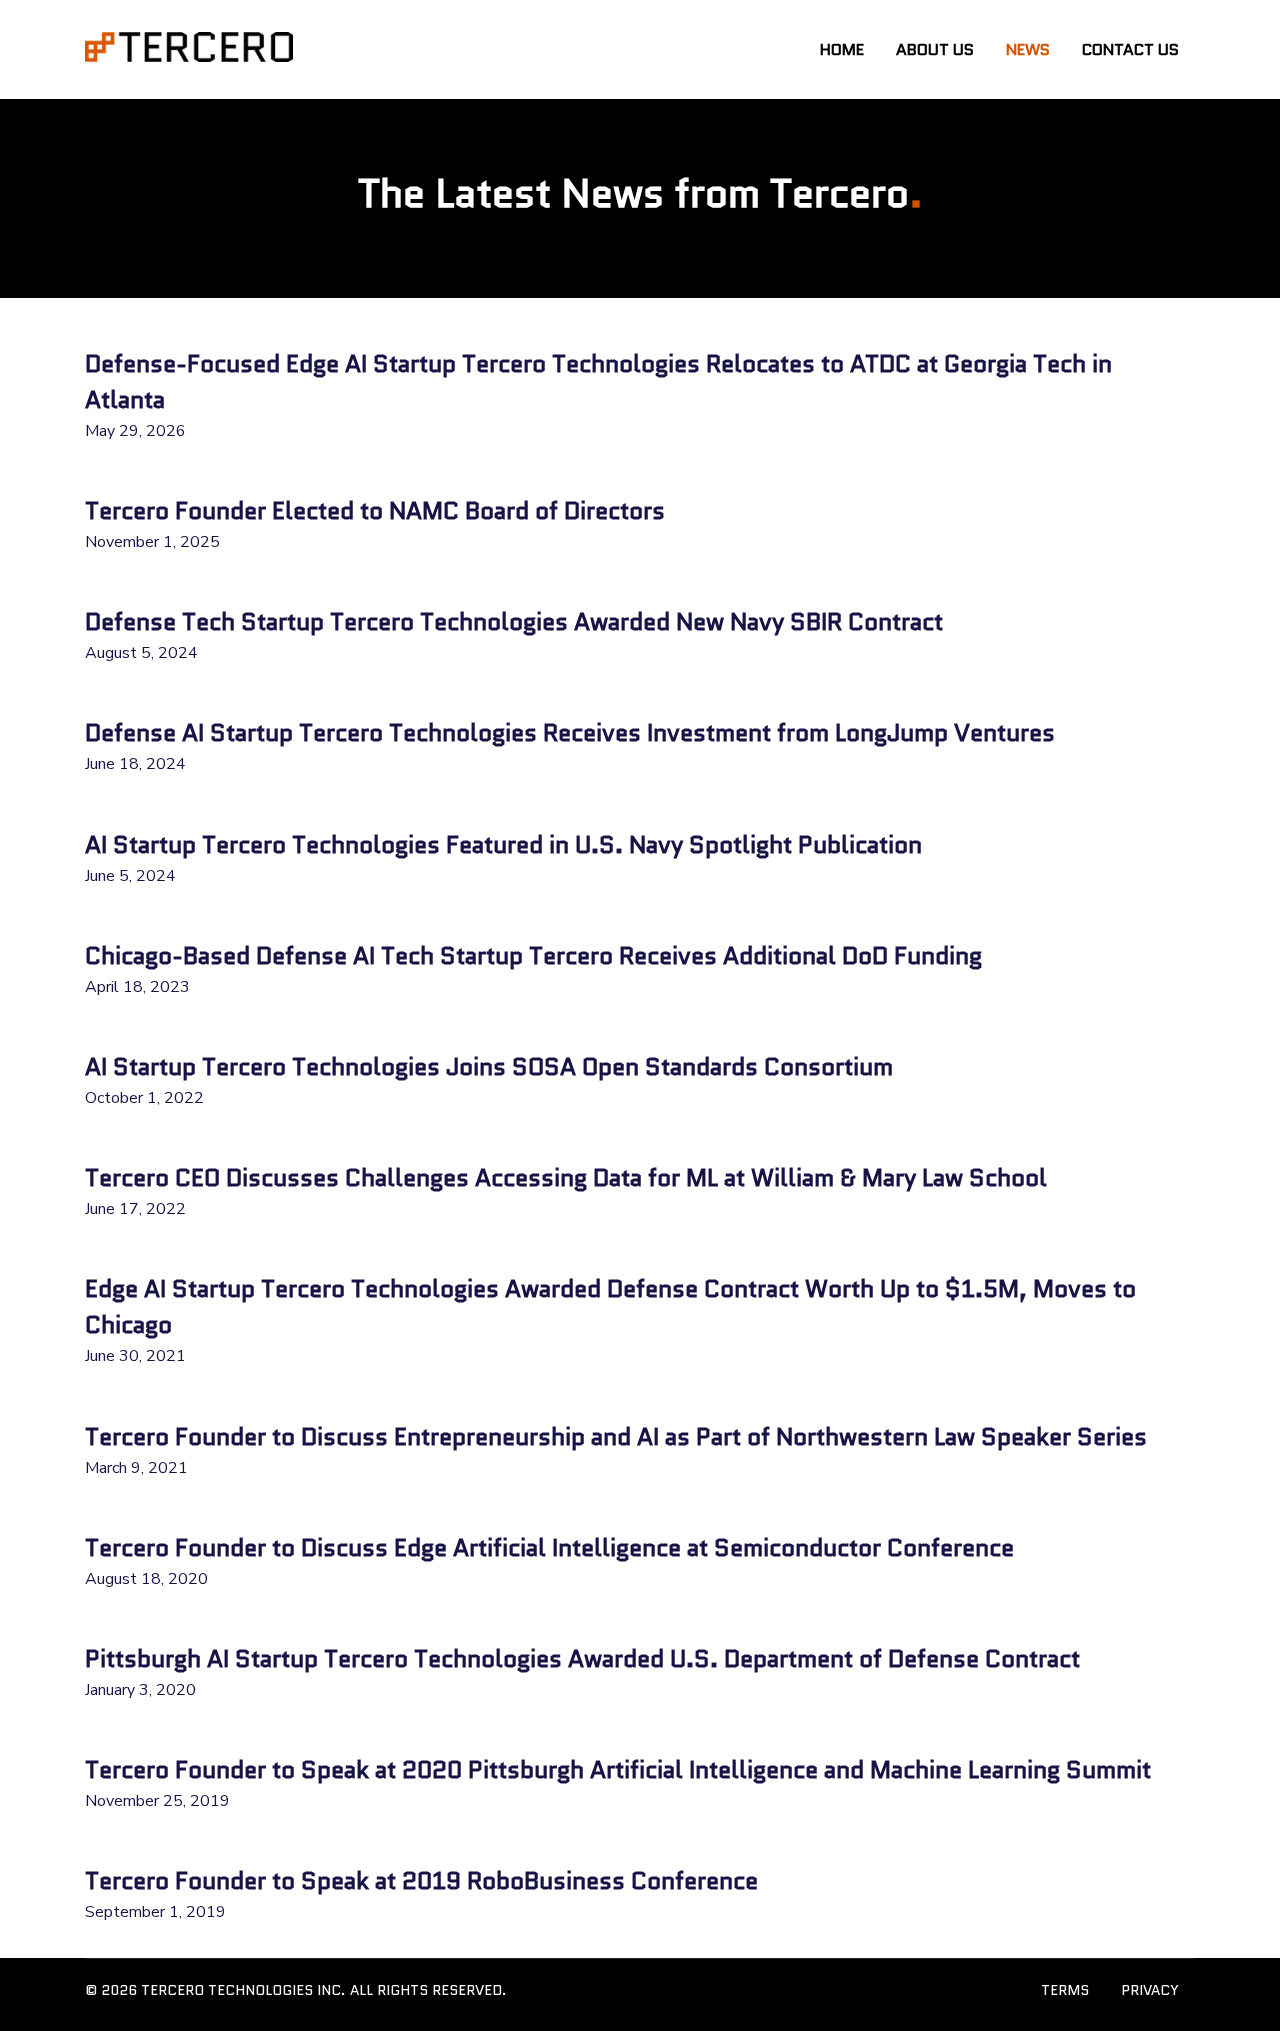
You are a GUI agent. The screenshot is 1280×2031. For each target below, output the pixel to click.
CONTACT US (1130, 49)
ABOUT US (935, 49)
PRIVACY (1150, 1990)
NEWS (1028, 49)
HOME (842, 49)
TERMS (1065, 1990)
